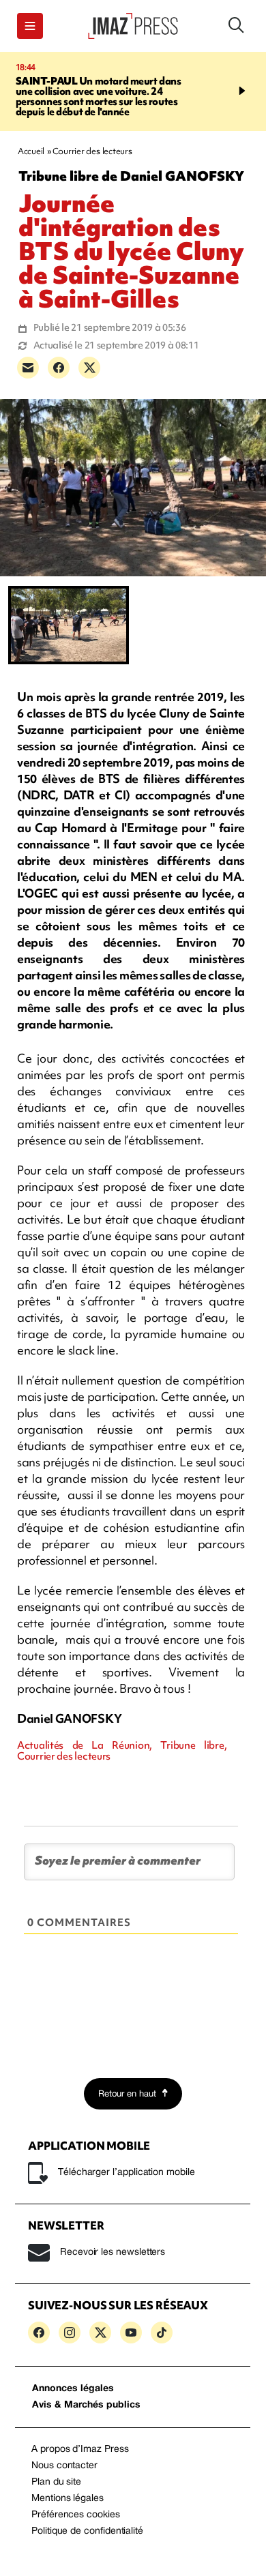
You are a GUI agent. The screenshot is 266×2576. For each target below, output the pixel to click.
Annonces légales (73, 2389)
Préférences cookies (76, 2515)
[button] (30, 26)
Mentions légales (68, 2499)
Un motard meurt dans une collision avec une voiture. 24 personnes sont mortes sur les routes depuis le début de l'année (97, 97)
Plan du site (56, 2482)
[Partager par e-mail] (28, 368)
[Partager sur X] (89, 368)
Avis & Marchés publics (86, 2405)
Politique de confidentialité (87, 2531)
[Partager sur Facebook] (59, 368)
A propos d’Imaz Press (80, 2449)
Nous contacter (64, 2466)
